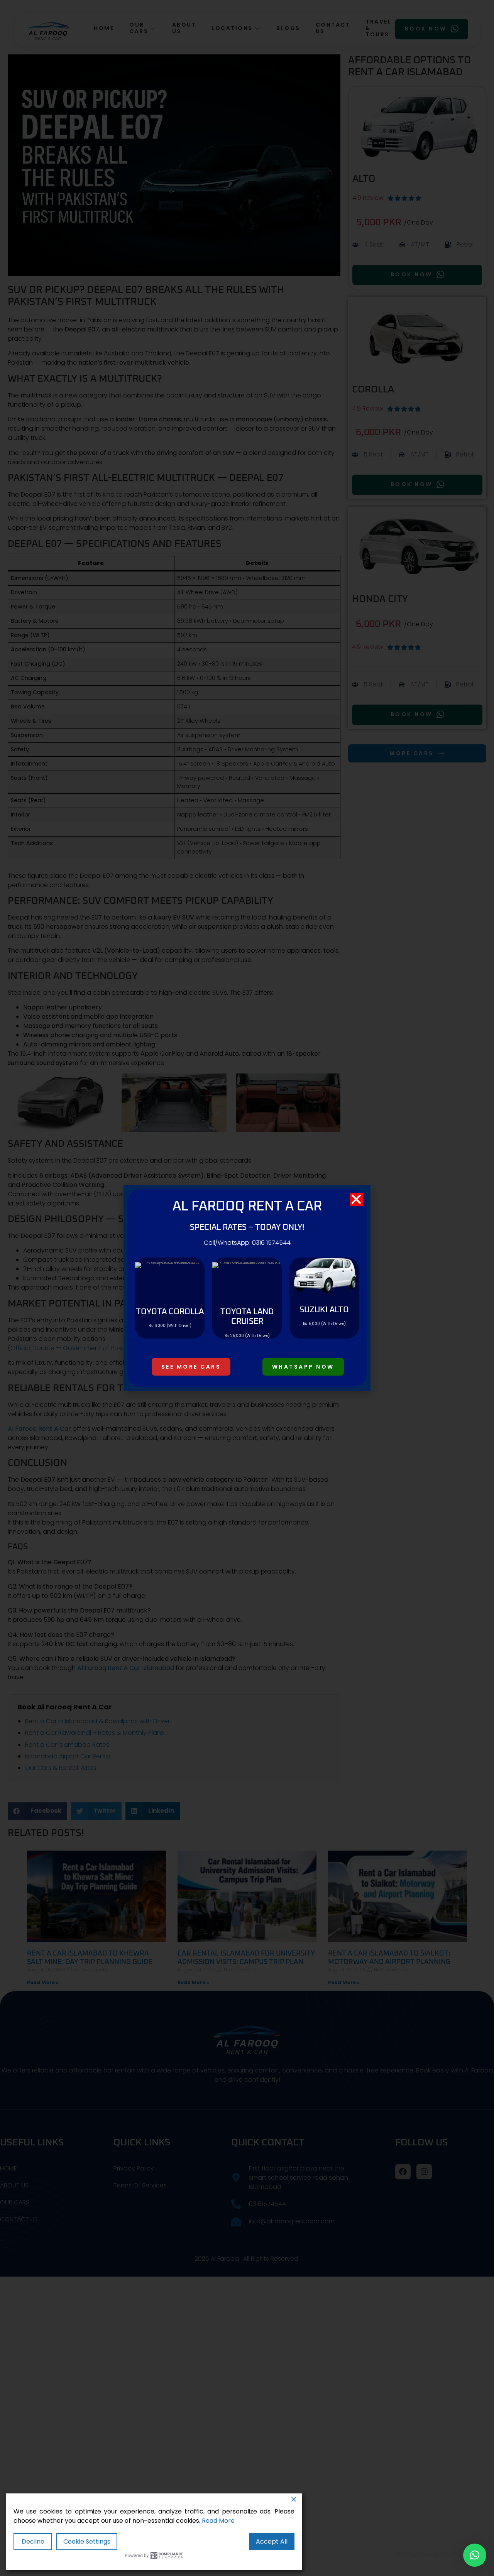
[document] (247, 1288)
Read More (218, 2521)
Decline (33, 2541)
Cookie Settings (87, 2541)
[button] (475, 2555)
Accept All (272, 2541)
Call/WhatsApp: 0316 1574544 (247, 1243)
